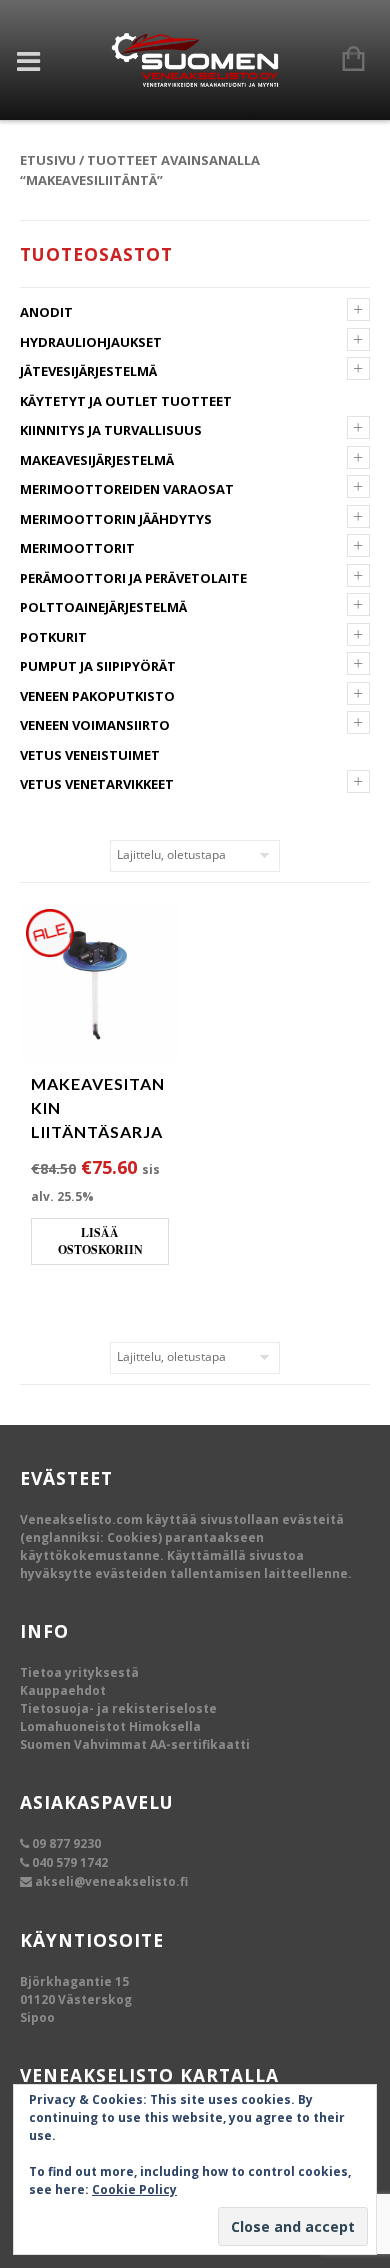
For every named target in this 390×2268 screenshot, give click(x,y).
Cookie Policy (134, 2189)
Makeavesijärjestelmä (97, 460)
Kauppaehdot (63, 1690)
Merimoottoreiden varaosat (127, 489)
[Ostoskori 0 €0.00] (343, 60)
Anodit (46, 312)
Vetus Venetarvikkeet (97, 784)
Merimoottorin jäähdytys (116, 519)
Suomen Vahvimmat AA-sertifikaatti (135, 1744)
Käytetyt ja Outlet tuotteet (126, 401)
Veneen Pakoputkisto (97, 696)
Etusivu (48, 160)
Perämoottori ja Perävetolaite (133, 578)
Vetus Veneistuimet (90, 755)
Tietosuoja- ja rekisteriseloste (118, 1708)
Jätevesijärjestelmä (88, 371)
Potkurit (53, 637)
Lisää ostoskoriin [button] (100, 1241)
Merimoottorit (77, 548)
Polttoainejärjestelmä (103, 607)
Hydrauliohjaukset (91, 342)
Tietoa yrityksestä (79, 1672)
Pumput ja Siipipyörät (98, 666)
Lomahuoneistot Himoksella (110, 1726)
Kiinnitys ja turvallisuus (111, 430)
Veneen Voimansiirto (95, 725)
